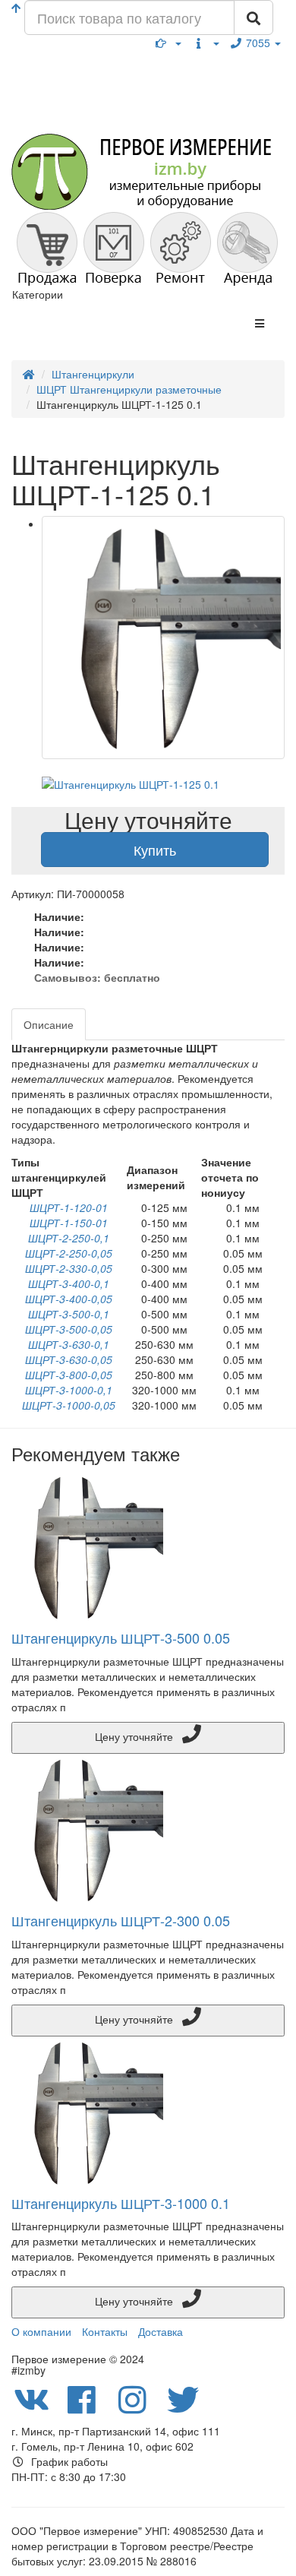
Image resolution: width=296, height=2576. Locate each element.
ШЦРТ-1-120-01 (69, 1207)
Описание (49, 1024)
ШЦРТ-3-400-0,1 (69, 1283)
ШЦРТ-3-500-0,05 (69, 1329)
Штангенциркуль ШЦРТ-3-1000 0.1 (121, 2203)
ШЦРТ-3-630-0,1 (69, 1344)
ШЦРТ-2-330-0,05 (69, 1268)
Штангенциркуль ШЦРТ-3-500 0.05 (121, 1638)
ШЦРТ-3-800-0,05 (69, 1375)
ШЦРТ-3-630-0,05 (69, 1359)
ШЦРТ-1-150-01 (69, 1223)
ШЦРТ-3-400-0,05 (69, 1299)
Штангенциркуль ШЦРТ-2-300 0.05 (121, 1920)
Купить (155, 850)
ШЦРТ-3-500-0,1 (69, 1314)
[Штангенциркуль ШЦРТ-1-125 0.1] (163, 638)
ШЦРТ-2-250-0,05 (69, 1253)
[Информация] (206, 43)
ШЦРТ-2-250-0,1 (69, 1238)
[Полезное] (168, 43)
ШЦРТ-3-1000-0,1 (69, 1390)
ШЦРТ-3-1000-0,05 (69, 1405)
